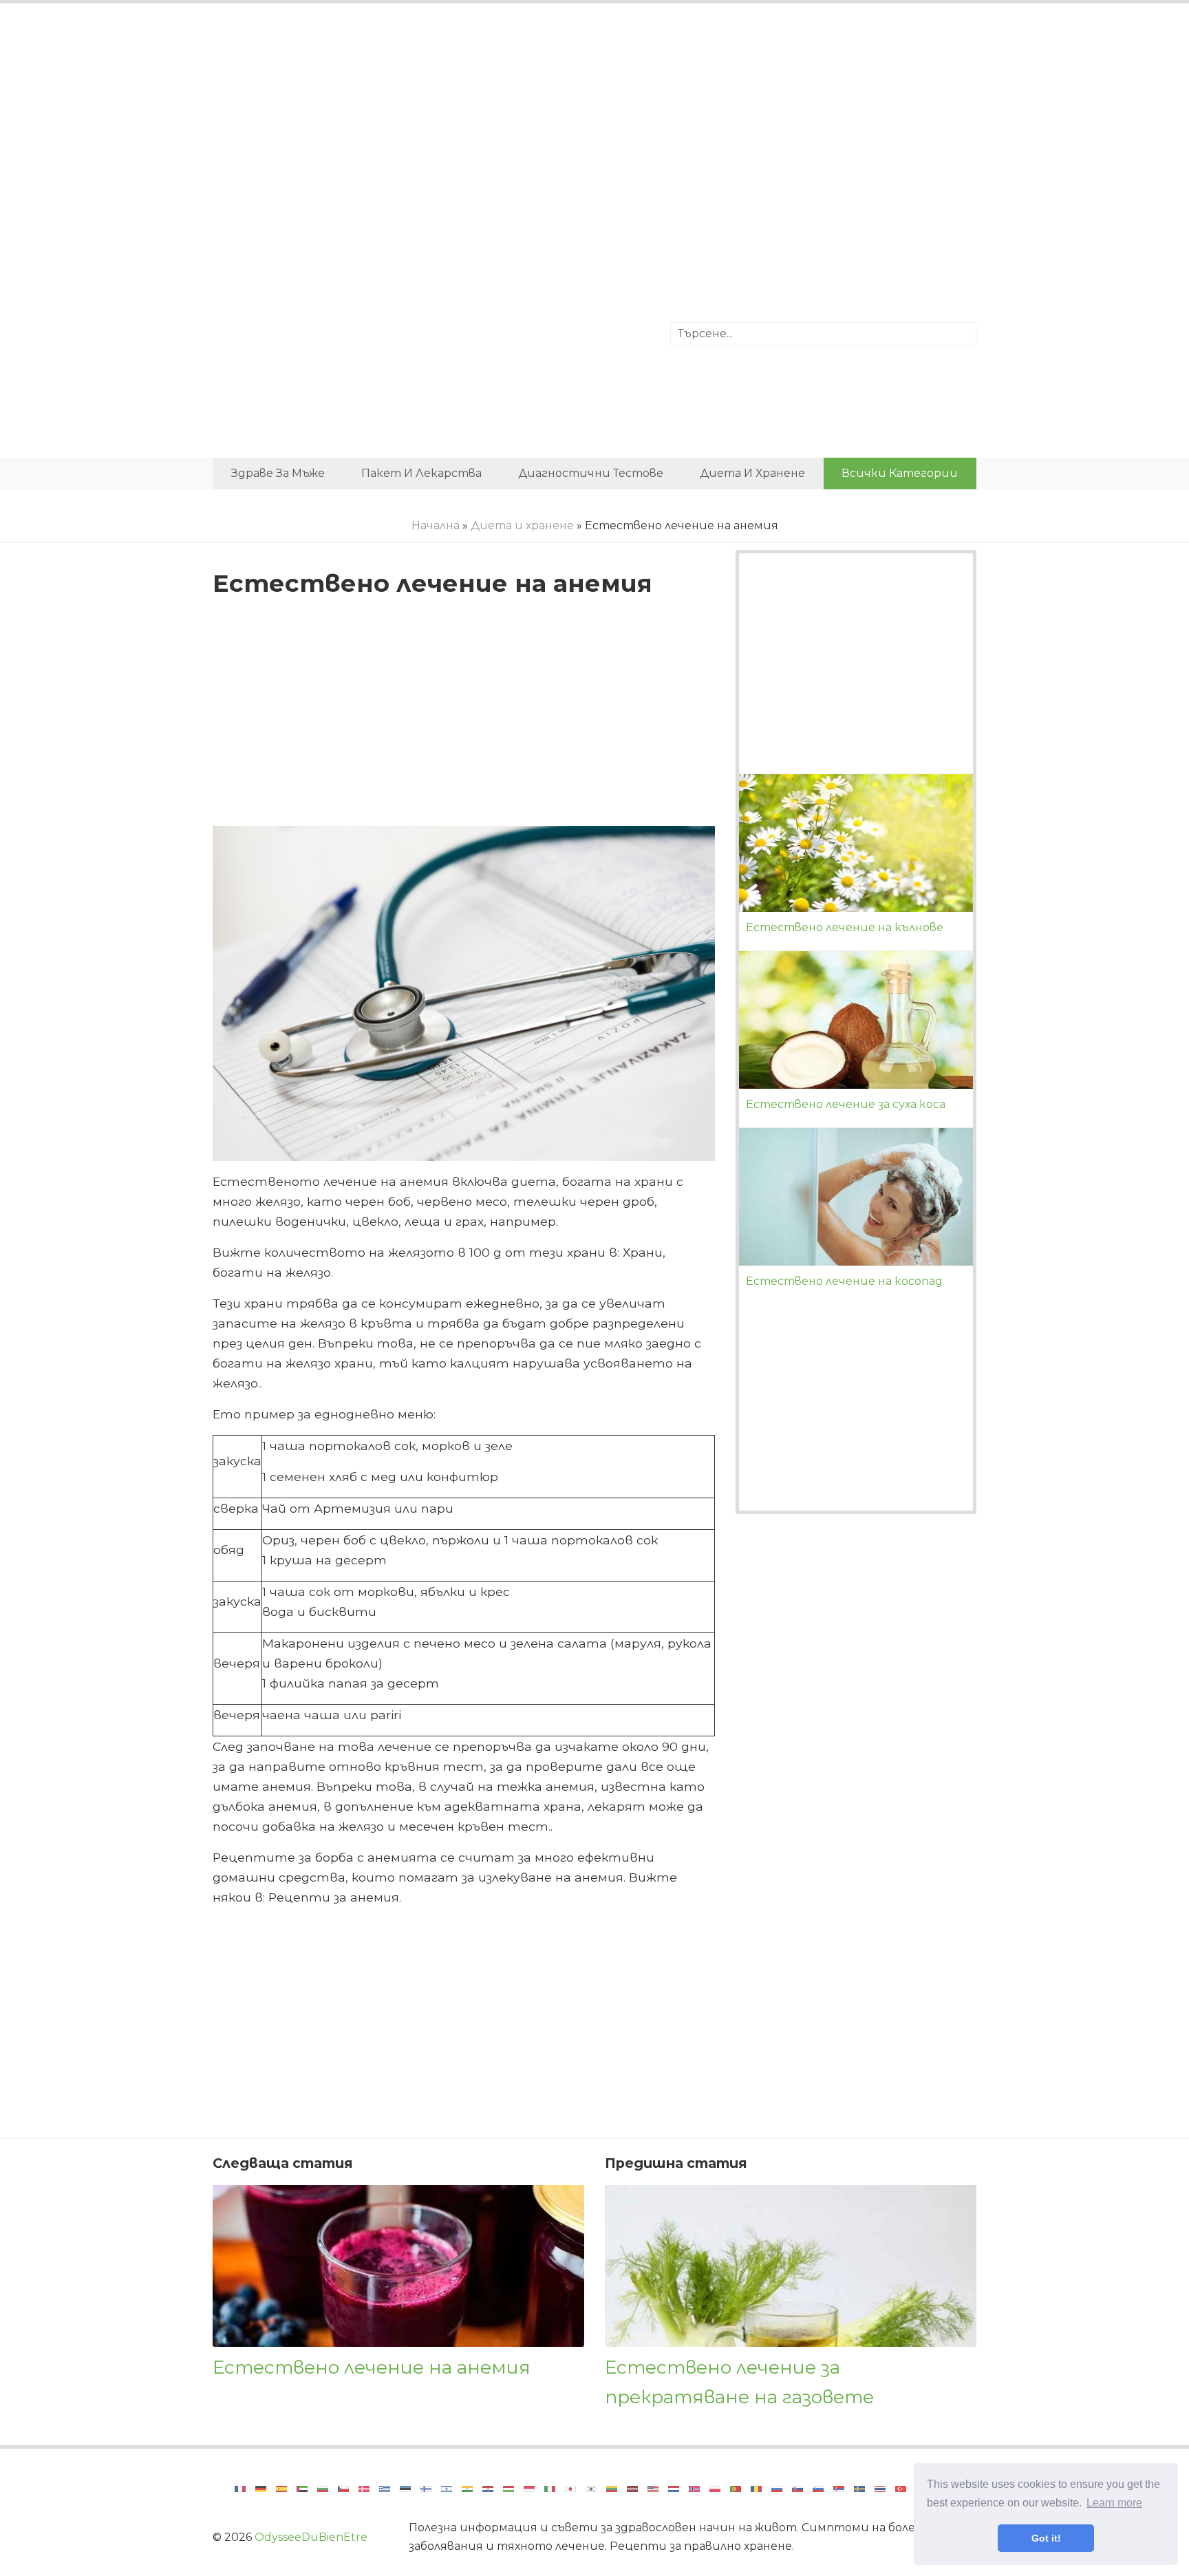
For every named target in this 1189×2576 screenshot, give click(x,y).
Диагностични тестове (591, 473)
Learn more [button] (1114, 2503)
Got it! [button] (1046, 2538)
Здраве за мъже (278, 473)
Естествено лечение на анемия (372, 2367)
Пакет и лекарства (421, 473)
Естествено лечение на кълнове (845, 927)
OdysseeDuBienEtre (311, 2537)
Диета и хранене (752, 473)
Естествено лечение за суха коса (846, 1104)
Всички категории (900, 473)
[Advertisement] (594, 127)
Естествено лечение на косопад (844, 1281)
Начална (436, 525)
